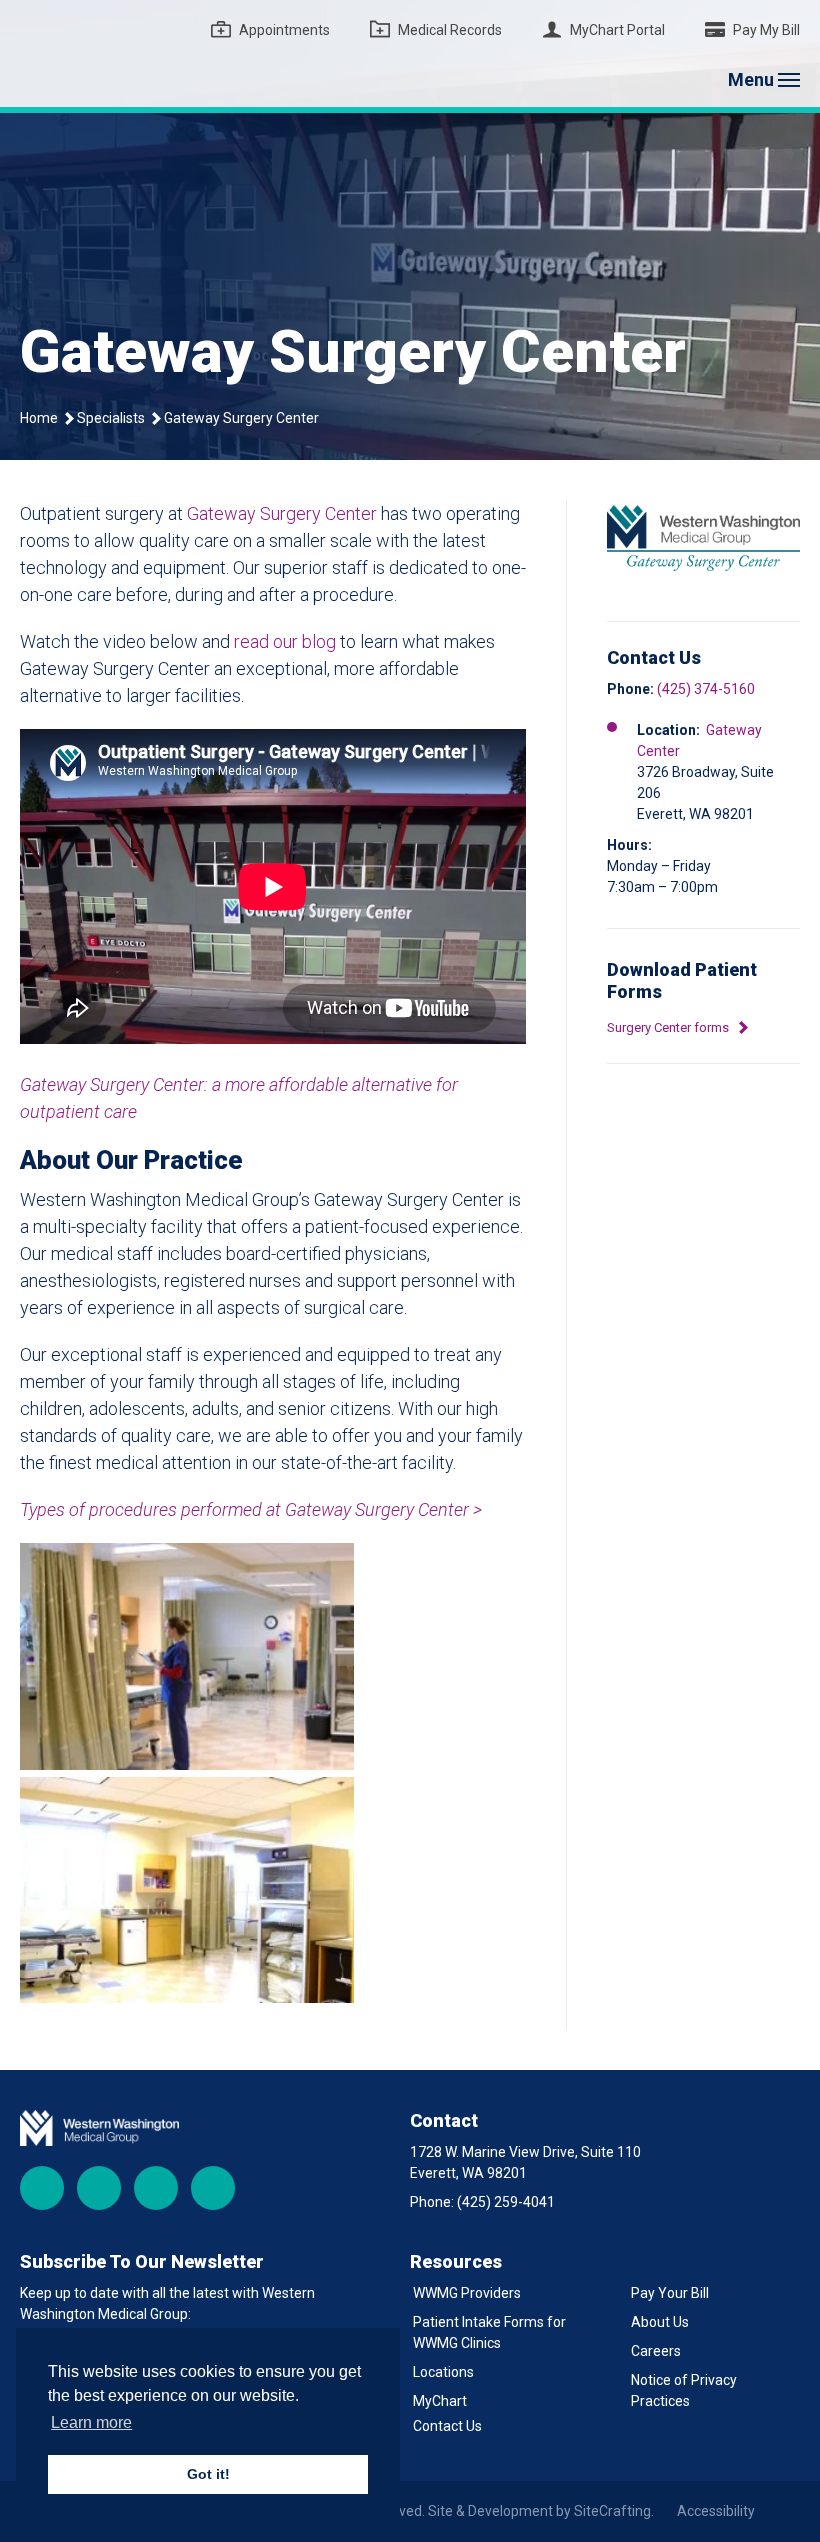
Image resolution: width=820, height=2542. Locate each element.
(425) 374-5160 (706, 689)
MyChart (440, 2401)
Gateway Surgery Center (282, 513)
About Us (660, 2322)
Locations (443, 2372)
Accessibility (716, 2511)
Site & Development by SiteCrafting (539, 2511)
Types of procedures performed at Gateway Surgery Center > (251, 1509)
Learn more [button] (91, 2422)
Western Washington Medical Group (145, 53)
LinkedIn (213, 2188)
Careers (656, 2351)
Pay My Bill (766, 30)
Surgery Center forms (669, 1027)
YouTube (156, 2188)
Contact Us (447, 2426)
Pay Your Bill (670, 2293)
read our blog (285, 641)
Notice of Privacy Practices (684, 2390)
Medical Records (450, 30)
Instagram (99, 2188)
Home (39, 418)
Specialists (111, 418)
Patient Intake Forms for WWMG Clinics (489, 2332)
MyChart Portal (617, 30)
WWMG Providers (467, 2293)
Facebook (42, 2188)
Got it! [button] (208, 2474)
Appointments (284, 30)
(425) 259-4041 (506, 2202)
